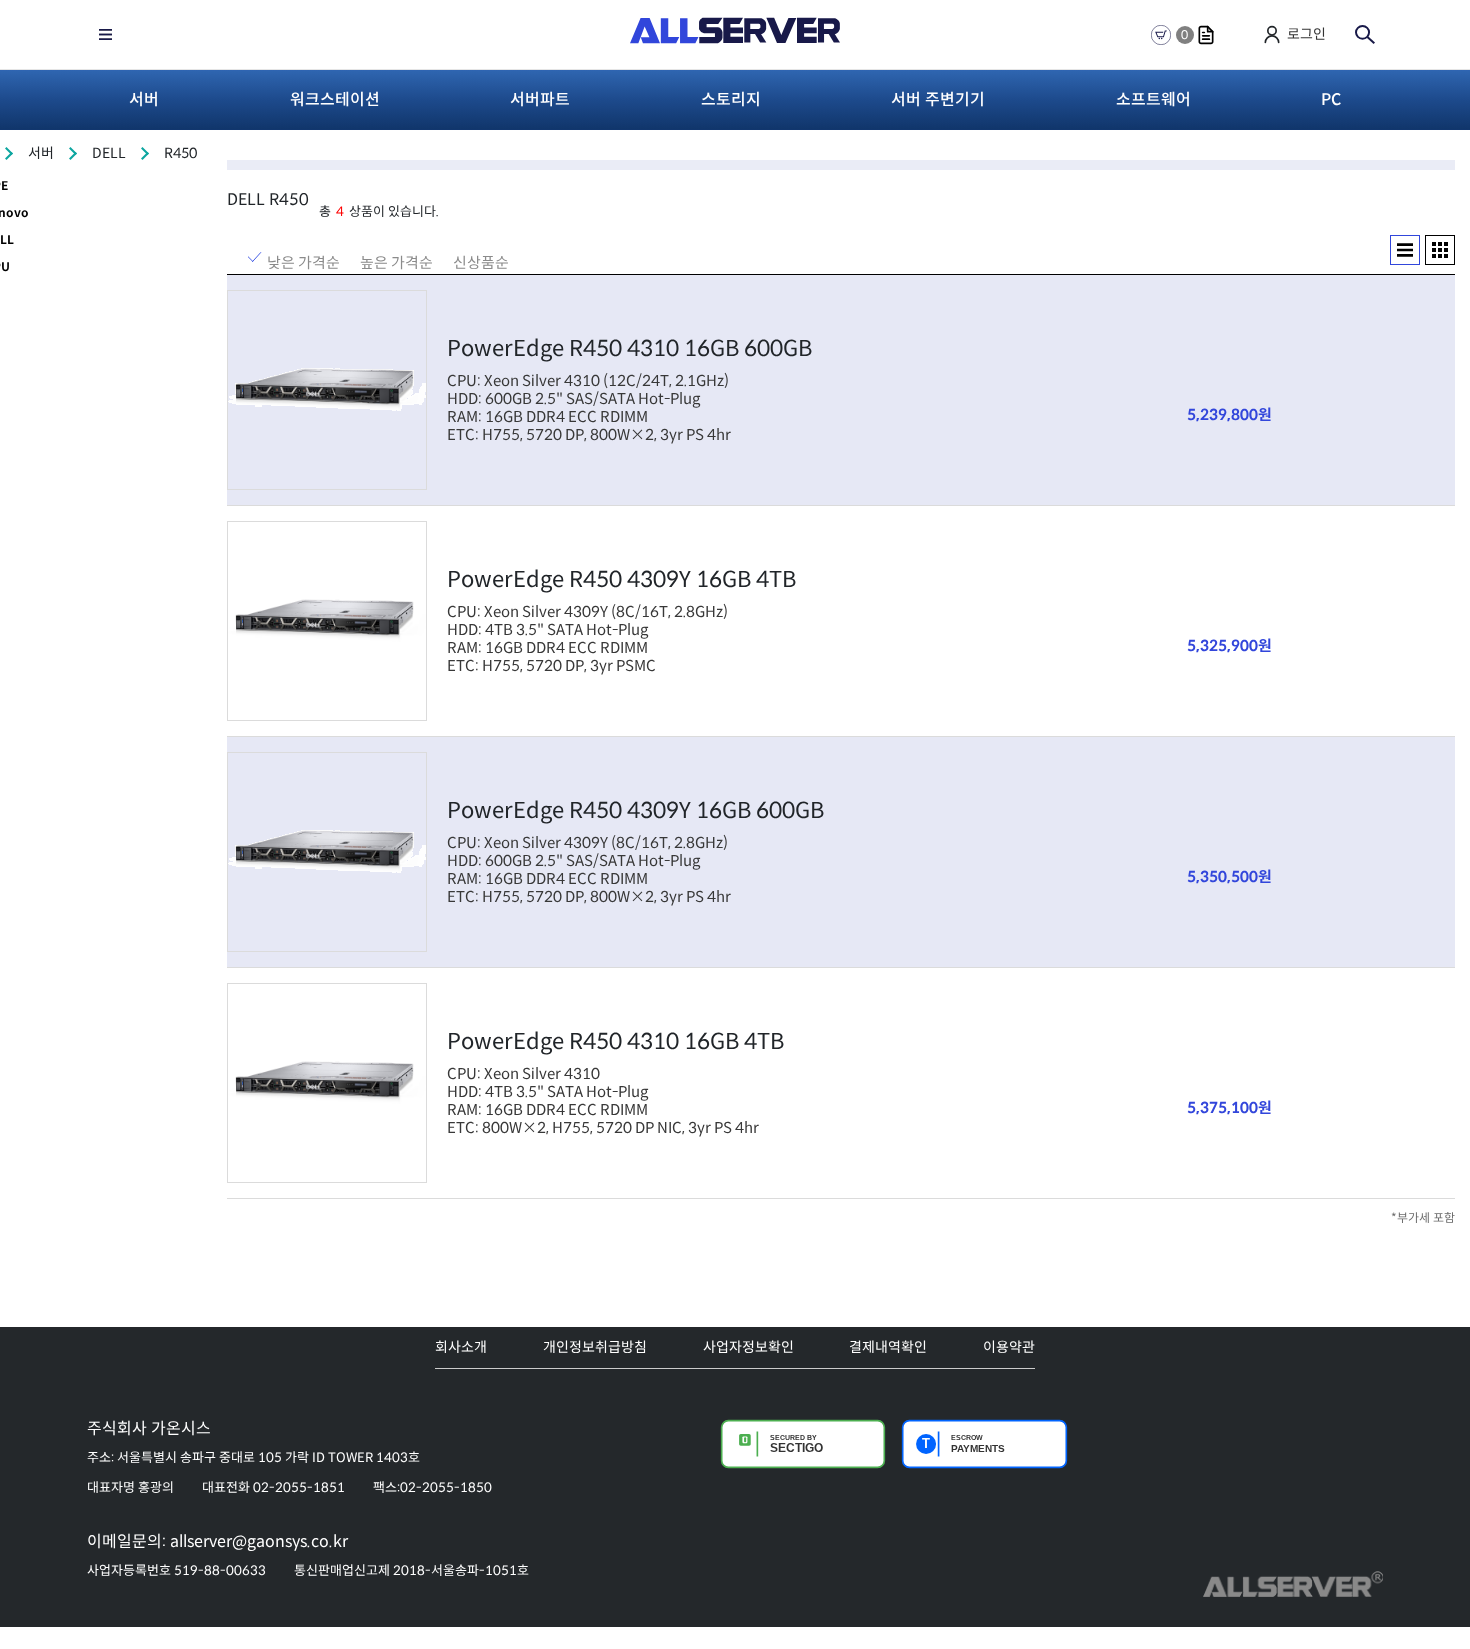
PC (1331, 99)
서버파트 (540, 99)
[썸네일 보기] (1440, 250)
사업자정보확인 (748, 1347)
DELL (109, 153)
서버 (144, 99)
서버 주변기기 (938, 99)
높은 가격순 (396, 260)
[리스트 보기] (1405, 250)
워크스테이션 (335, 99)
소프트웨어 (1153, 99)
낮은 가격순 (303, 260)
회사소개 (461, 1347)
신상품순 (481, 260)
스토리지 (731, 99)
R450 (180, 153)
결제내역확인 (888, 1347)
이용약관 (1009, 1347)
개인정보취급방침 (595, 1347)
